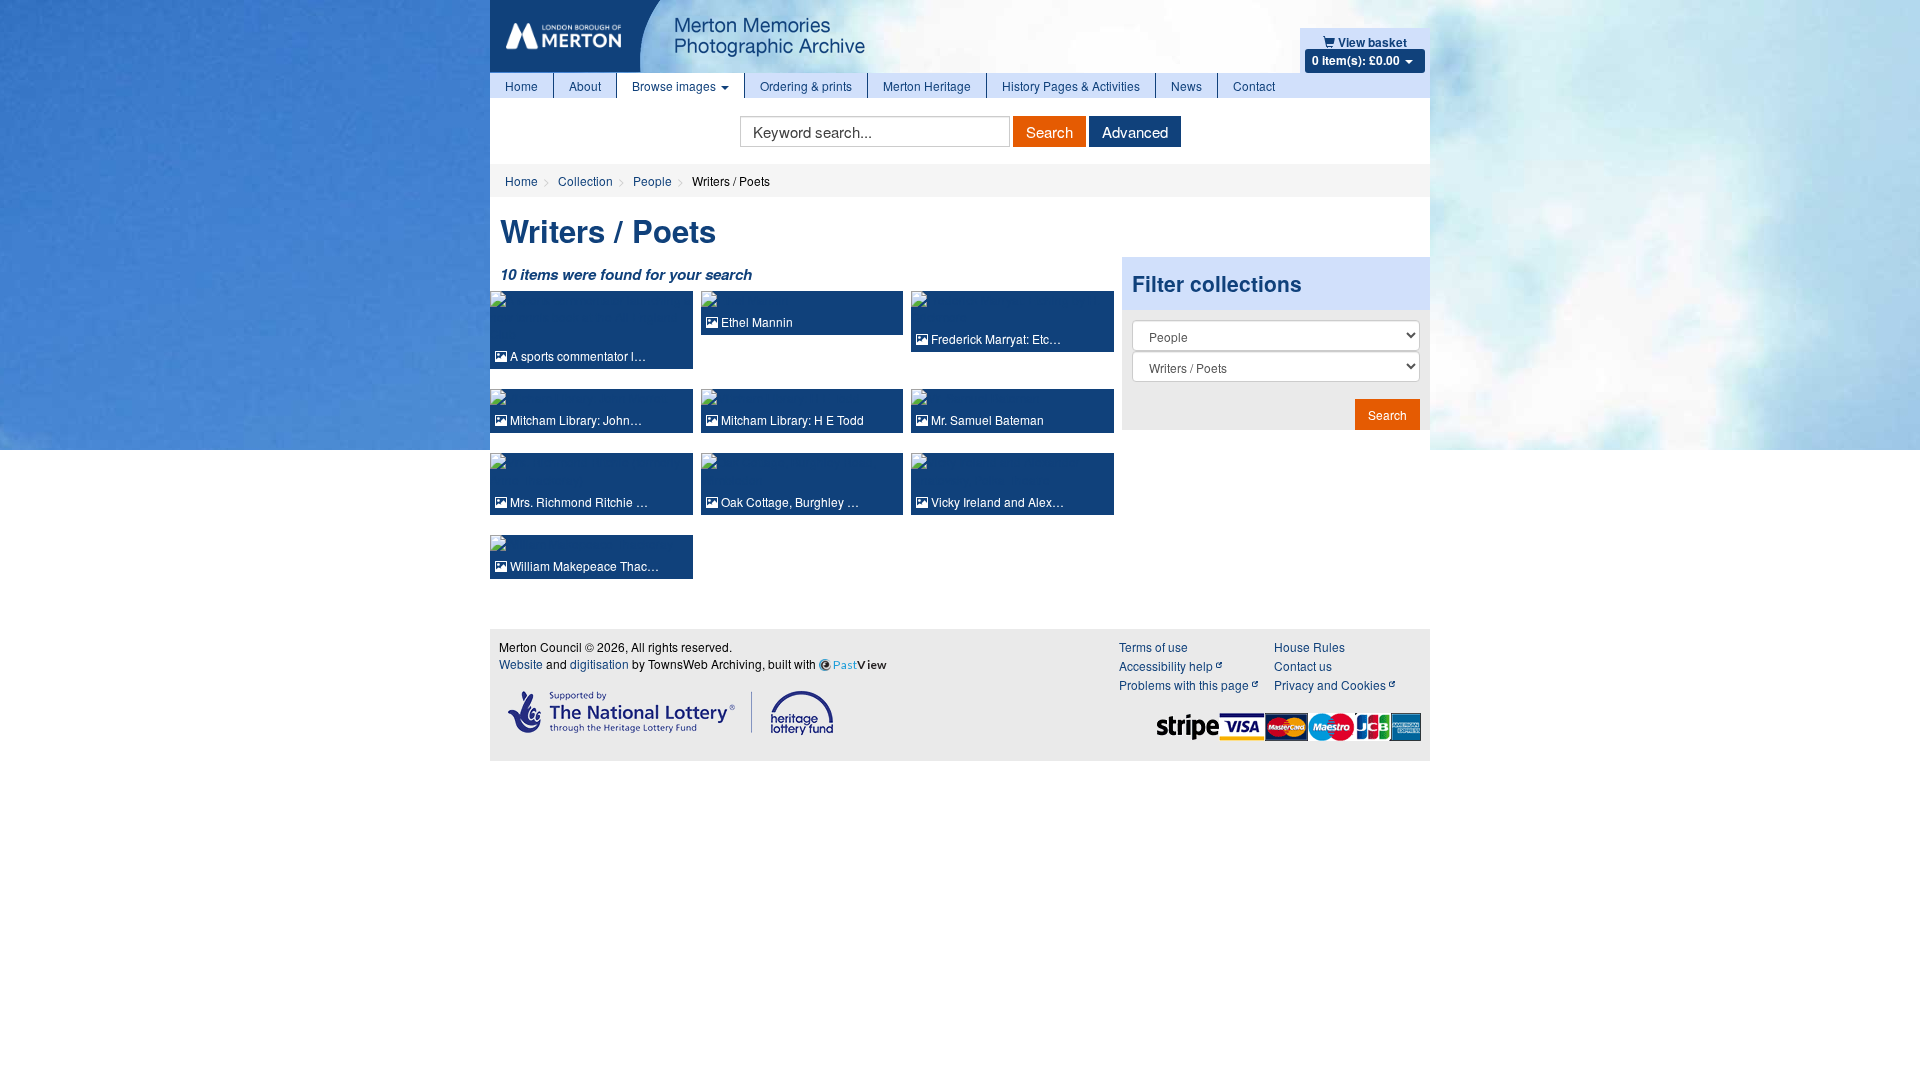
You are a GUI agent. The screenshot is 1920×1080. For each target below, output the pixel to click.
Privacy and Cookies (1331, 684)
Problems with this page (1185, 684)
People (652, 180)
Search (1049, 131)
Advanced (1135, 131)
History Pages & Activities (1071, 85)
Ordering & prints (806, 85)
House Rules (1309, 646)
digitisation (599, 663)
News (1186, 85)
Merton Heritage (927, 85)
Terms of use (1153, 646)
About (585, 85)
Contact (1254, 85)
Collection (585, 180)
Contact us (1303, 665)
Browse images (675, 85)
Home (521, 85)
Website (521, 663)
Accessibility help (1167, 665)
